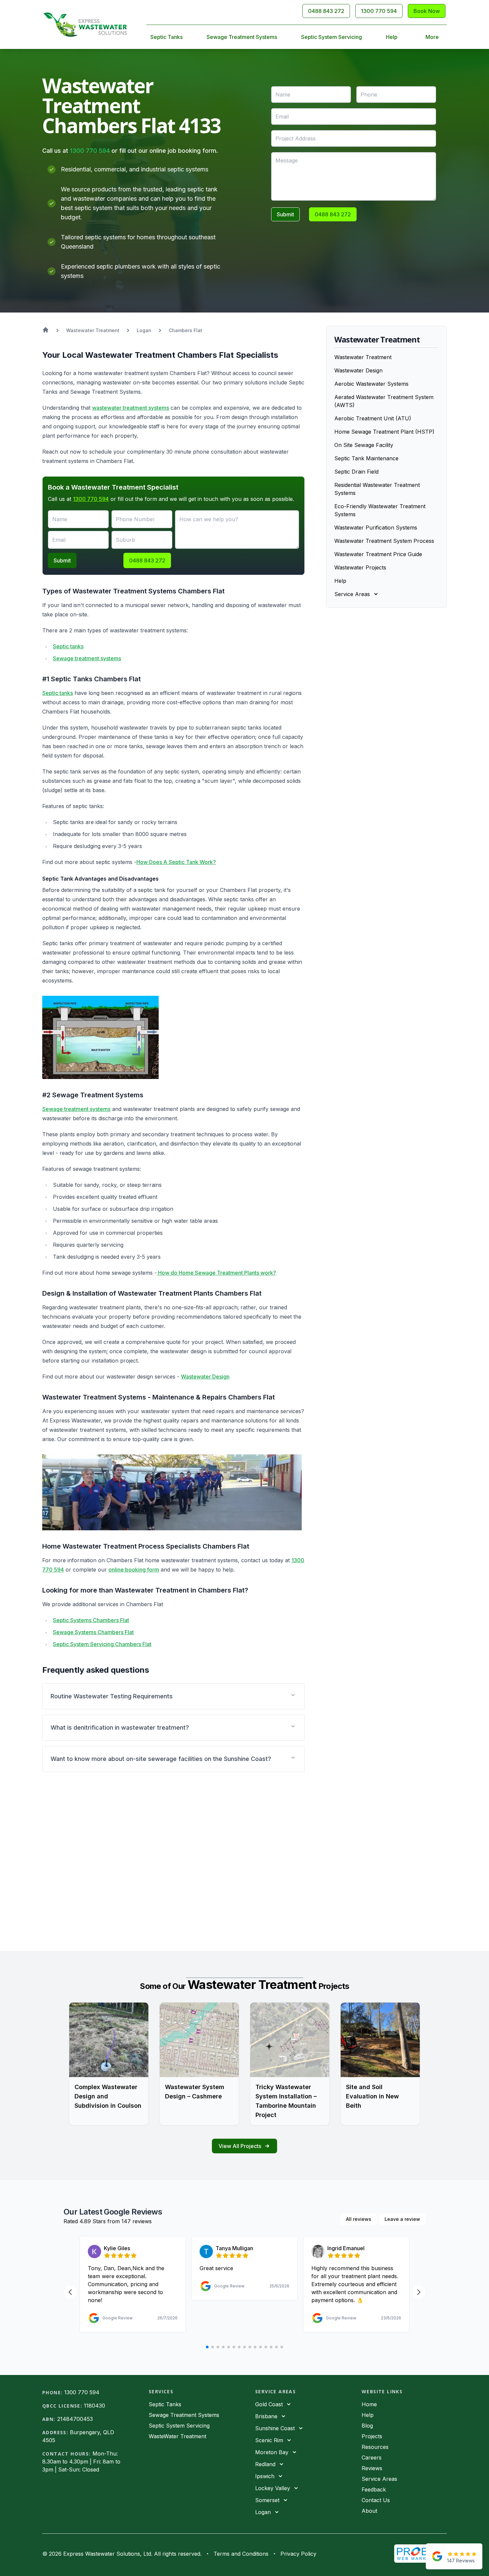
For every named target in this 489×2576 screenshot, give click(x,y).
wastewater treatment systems (131, 408)
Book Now (427, 11)
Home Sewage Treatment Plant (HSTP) (384, 432)
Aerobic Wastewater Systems (371, 384)
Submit (285, 214)
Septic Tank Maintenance (366, 458)
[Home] (85, 25)
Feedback (374, 2489)
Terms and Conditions (241, 2554)
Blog (367, 2426)
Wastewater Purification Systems (376, 528)
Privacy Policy (298, 2554)
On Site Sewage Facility (364, 445)
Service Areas (379, 2479)
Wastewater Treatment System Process (384, 541)
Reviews (372, 2468)
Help (392, 37)
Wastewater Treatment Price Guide (378, 554)
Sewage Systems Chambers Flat (93, 1632)
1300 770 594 (379, 11)
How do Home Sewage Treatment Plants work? (216, 1273)
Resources (375, 2447)
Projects (372, 2436)
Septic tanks (68, 646)
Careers (372, 2458)
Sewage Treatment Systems (242, 37)
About (369, 2511)
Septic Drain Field (356, 472)
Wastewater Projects (360, 567)
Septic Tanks (166, 37)
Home (369, 2404)
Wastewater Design (205, 1377)
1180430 (94, 2406)
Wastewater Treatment (363, 357)
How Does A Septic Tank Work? (176, 862)
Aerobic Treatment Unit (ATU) (373, 418)
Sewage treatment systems (87, 658)
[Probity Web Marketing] (420, 2554)
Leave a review (402, 2219)
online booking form (134, 1570)
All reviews (359, 2219)
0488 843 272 (326, 11)
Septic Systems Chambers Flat (91, 1620)
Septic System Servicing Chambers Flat (102, 1644)
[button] (173, 1696)
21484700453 (75, 2419)
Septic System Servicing (331, 37)
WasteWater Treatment (177, 2436)
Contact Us (376, 2500)
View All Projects (240, 2146)
